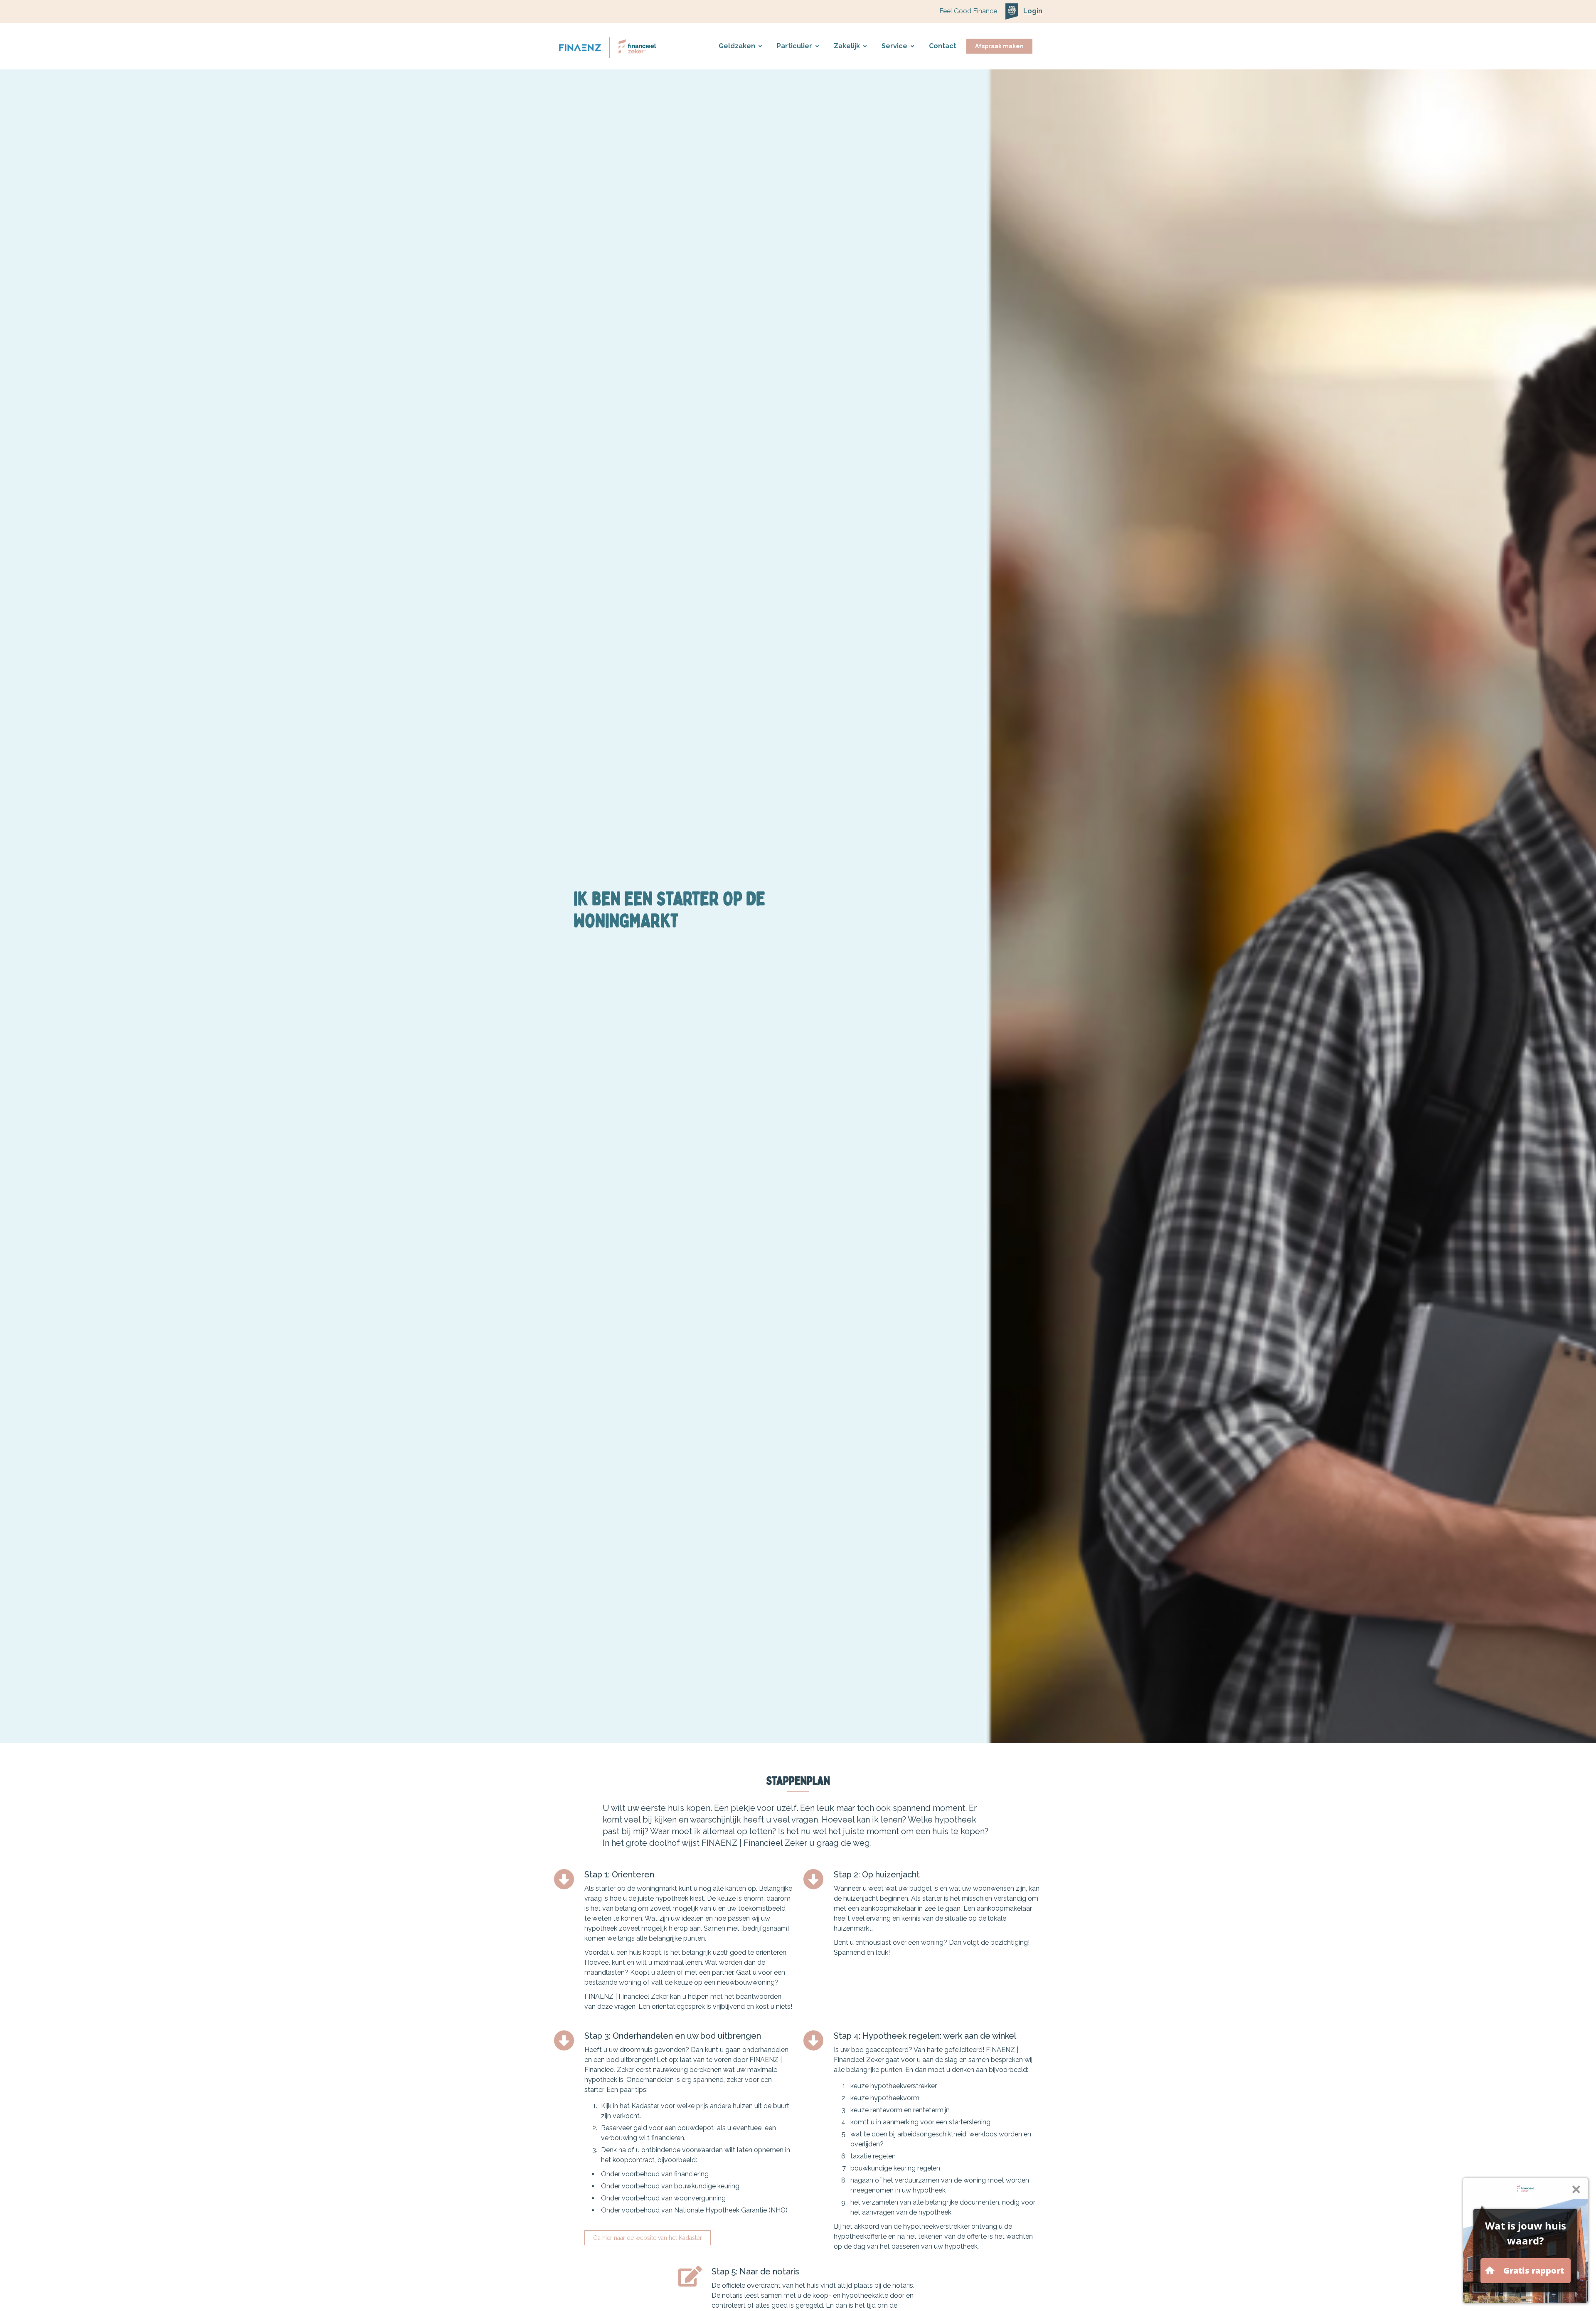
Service (894, 46)
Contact (943, 46)
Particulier (794, 46)
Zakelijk (847, 46)
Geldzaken (737, 46)
